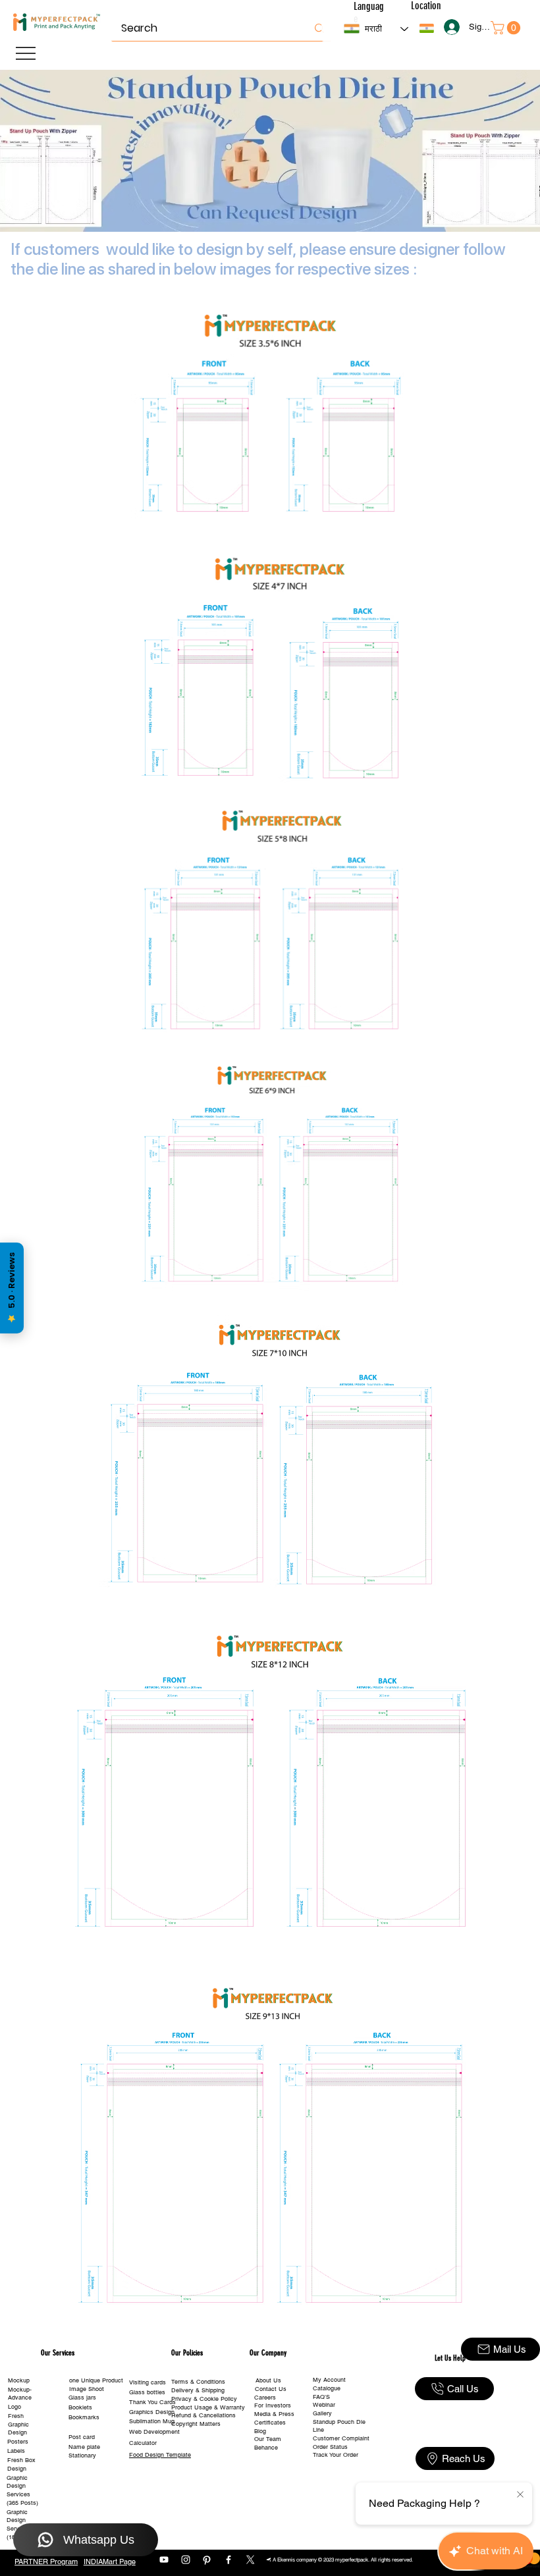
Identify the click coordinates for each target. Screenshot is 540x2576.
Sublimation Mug (152, 2421)
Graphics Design (152, 2412)
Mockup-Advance (20, 2394)
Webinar (324, 2405)
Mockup (19, 2380)
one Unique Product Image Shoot (96, 2385)
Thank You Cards (152, 2402)
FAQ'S (321, 2397)
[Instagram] (186, 2560)
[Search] (319, 28)
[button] (427, 28)
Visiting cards (148, 2382)
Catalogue (327, 2388)
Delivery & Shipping (198, 2390)
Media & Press (274, 2414)
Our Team (268, 2439)
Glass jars (82, 2398)
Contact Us (271, 2389)
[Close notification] (520, 2495)
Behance (266, 2448)
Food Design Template (160, 2455)
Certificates (270, 2423)
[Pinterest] (207, 2560)
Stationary (82, 2455)
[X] (250, 2560)
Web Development (154, 2432)
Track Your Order (336, 2455)
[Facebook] (229, 2560)
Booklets (80, 2407)
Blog (260, 2431)
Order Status (330, 2447)
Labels (16, 2451)
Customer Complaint (341, 2438)
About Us (268, 2380)
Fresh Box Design (21, 2464)
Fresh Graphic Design (18, 2424)
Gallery (322, 2413)
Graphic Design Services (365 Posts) (22, 2490)
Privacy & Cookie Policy (204, 2399)
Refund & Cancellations (203, 2415)
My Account (329, 2380)
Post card (82, 2437)
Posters (18, 2442)
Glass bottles (147, 2392)
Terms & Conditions (198, 2382)
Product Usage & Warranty (208, 2407)
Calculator (143, 2443)
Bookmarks (84, 2417)
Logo (14, 2407)
